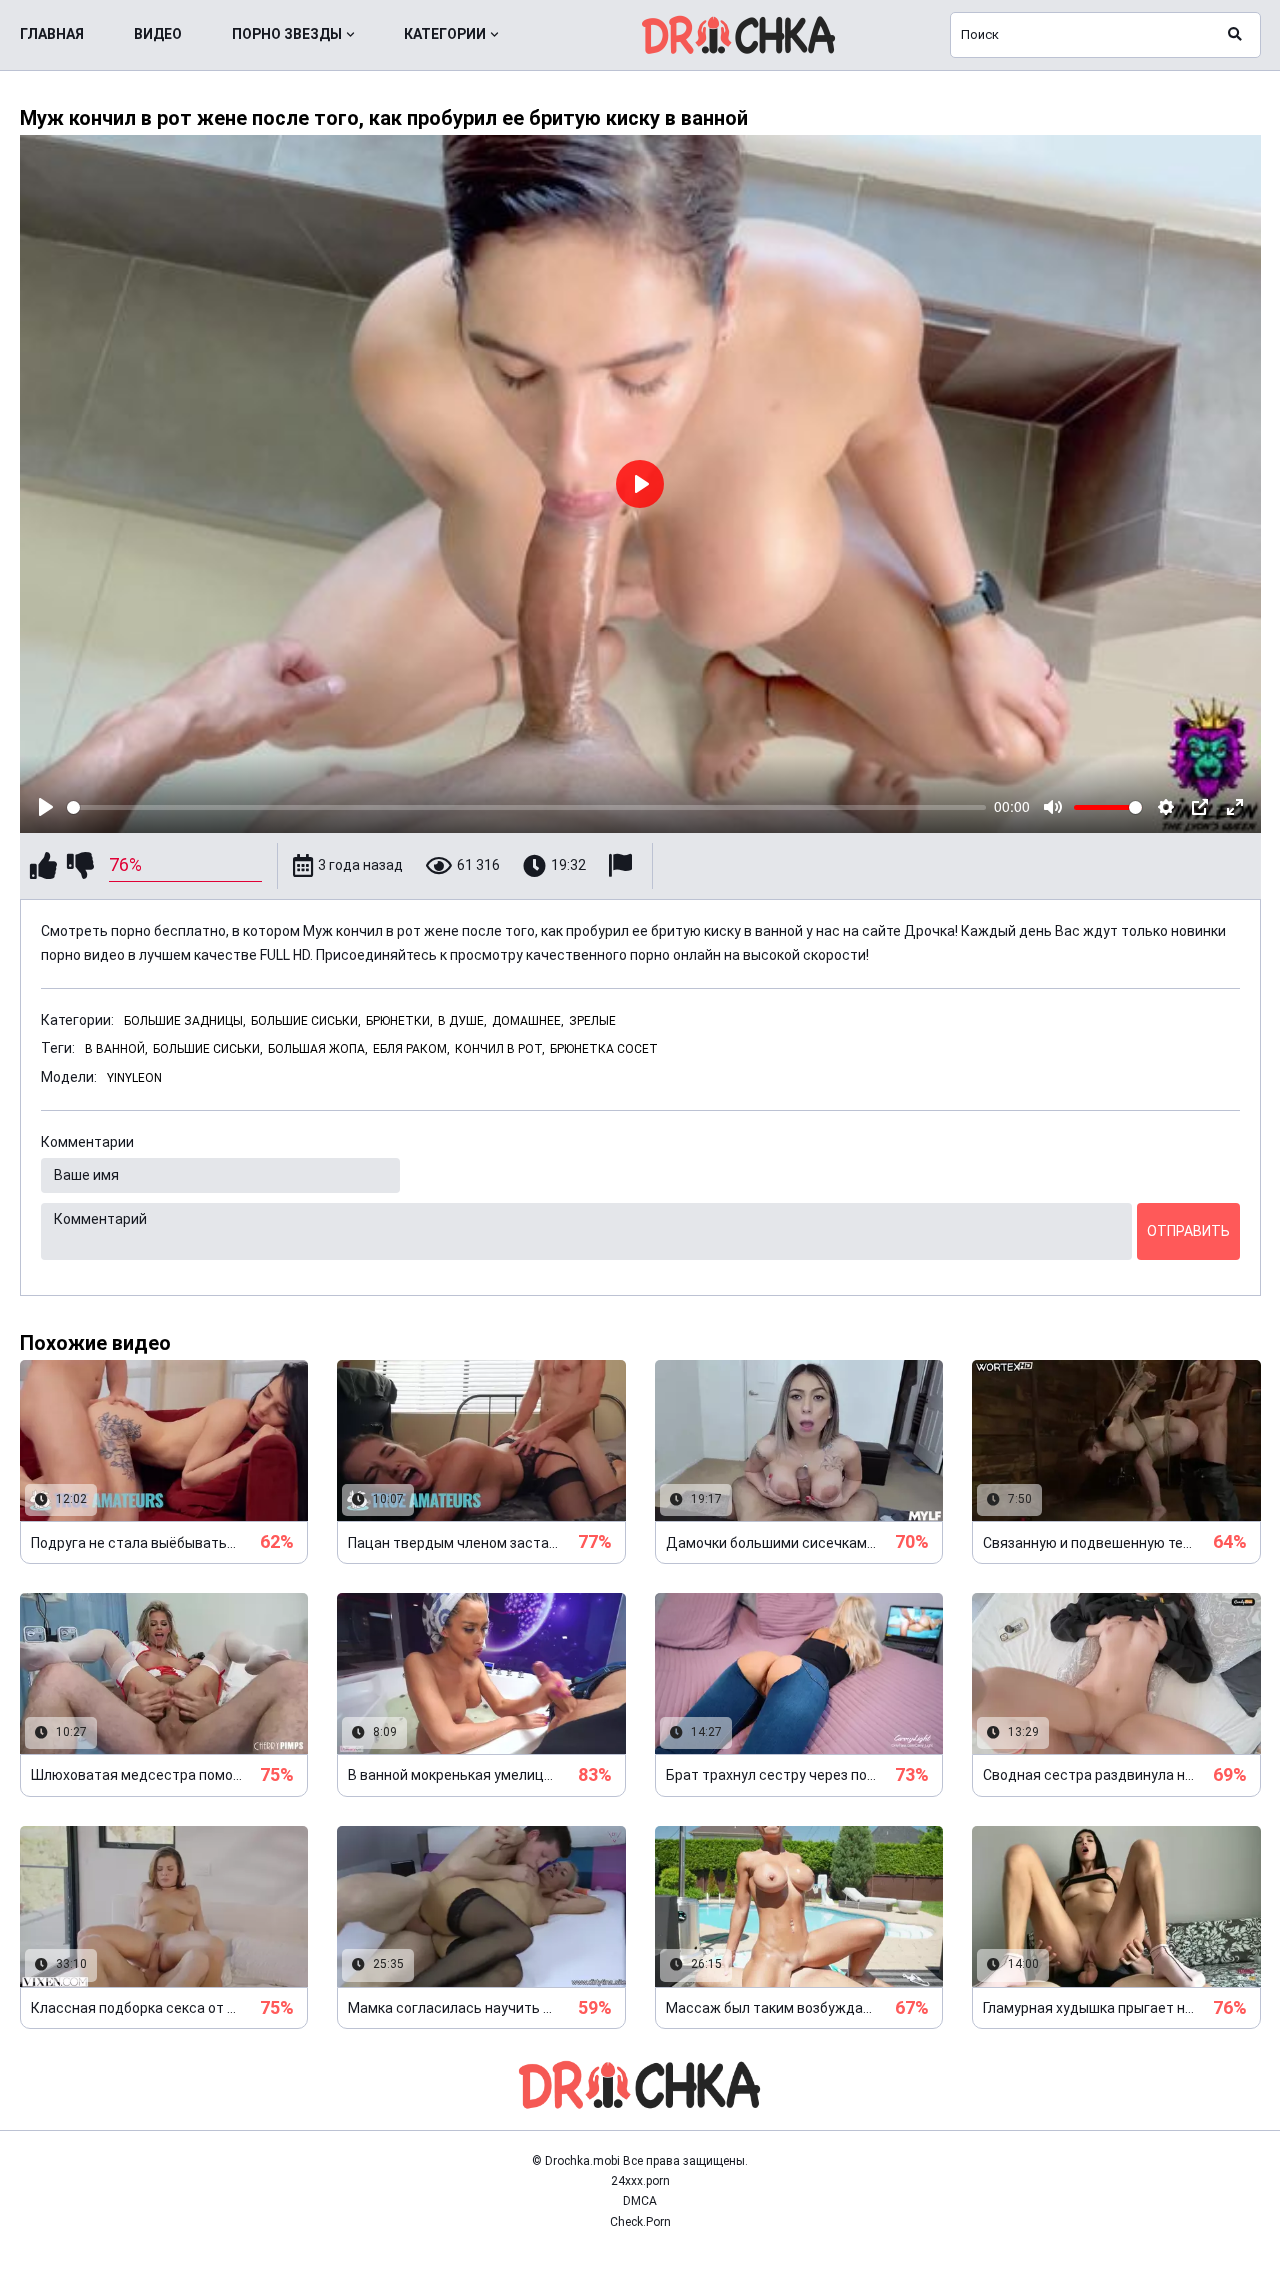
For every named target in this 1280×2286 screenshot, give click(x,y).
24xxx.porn (640, 2181)
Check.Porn (640, 2222)
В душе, (462, 1021)
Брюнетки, (399, 1021)
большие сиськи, (208, 1049)
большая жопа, (318, 1049)
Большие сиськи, (306, 1021)
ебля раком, (411, 1049)
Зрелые (592, 1021)
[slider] (527, 807)
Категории (445, 34)
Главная (52, 34)
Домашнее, (528, 1021)
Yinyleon (134, 1078)
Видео (158, 34)
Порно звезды (287, 34)
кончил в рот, (500, 1049)
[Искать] (1235, 35)
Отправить (1188, 1231)
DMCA (640, 2201)
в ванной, (116, 1049)
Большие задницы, (185, 1021)
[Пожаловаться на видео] (623, 865)
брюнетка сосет (604, 1049)
